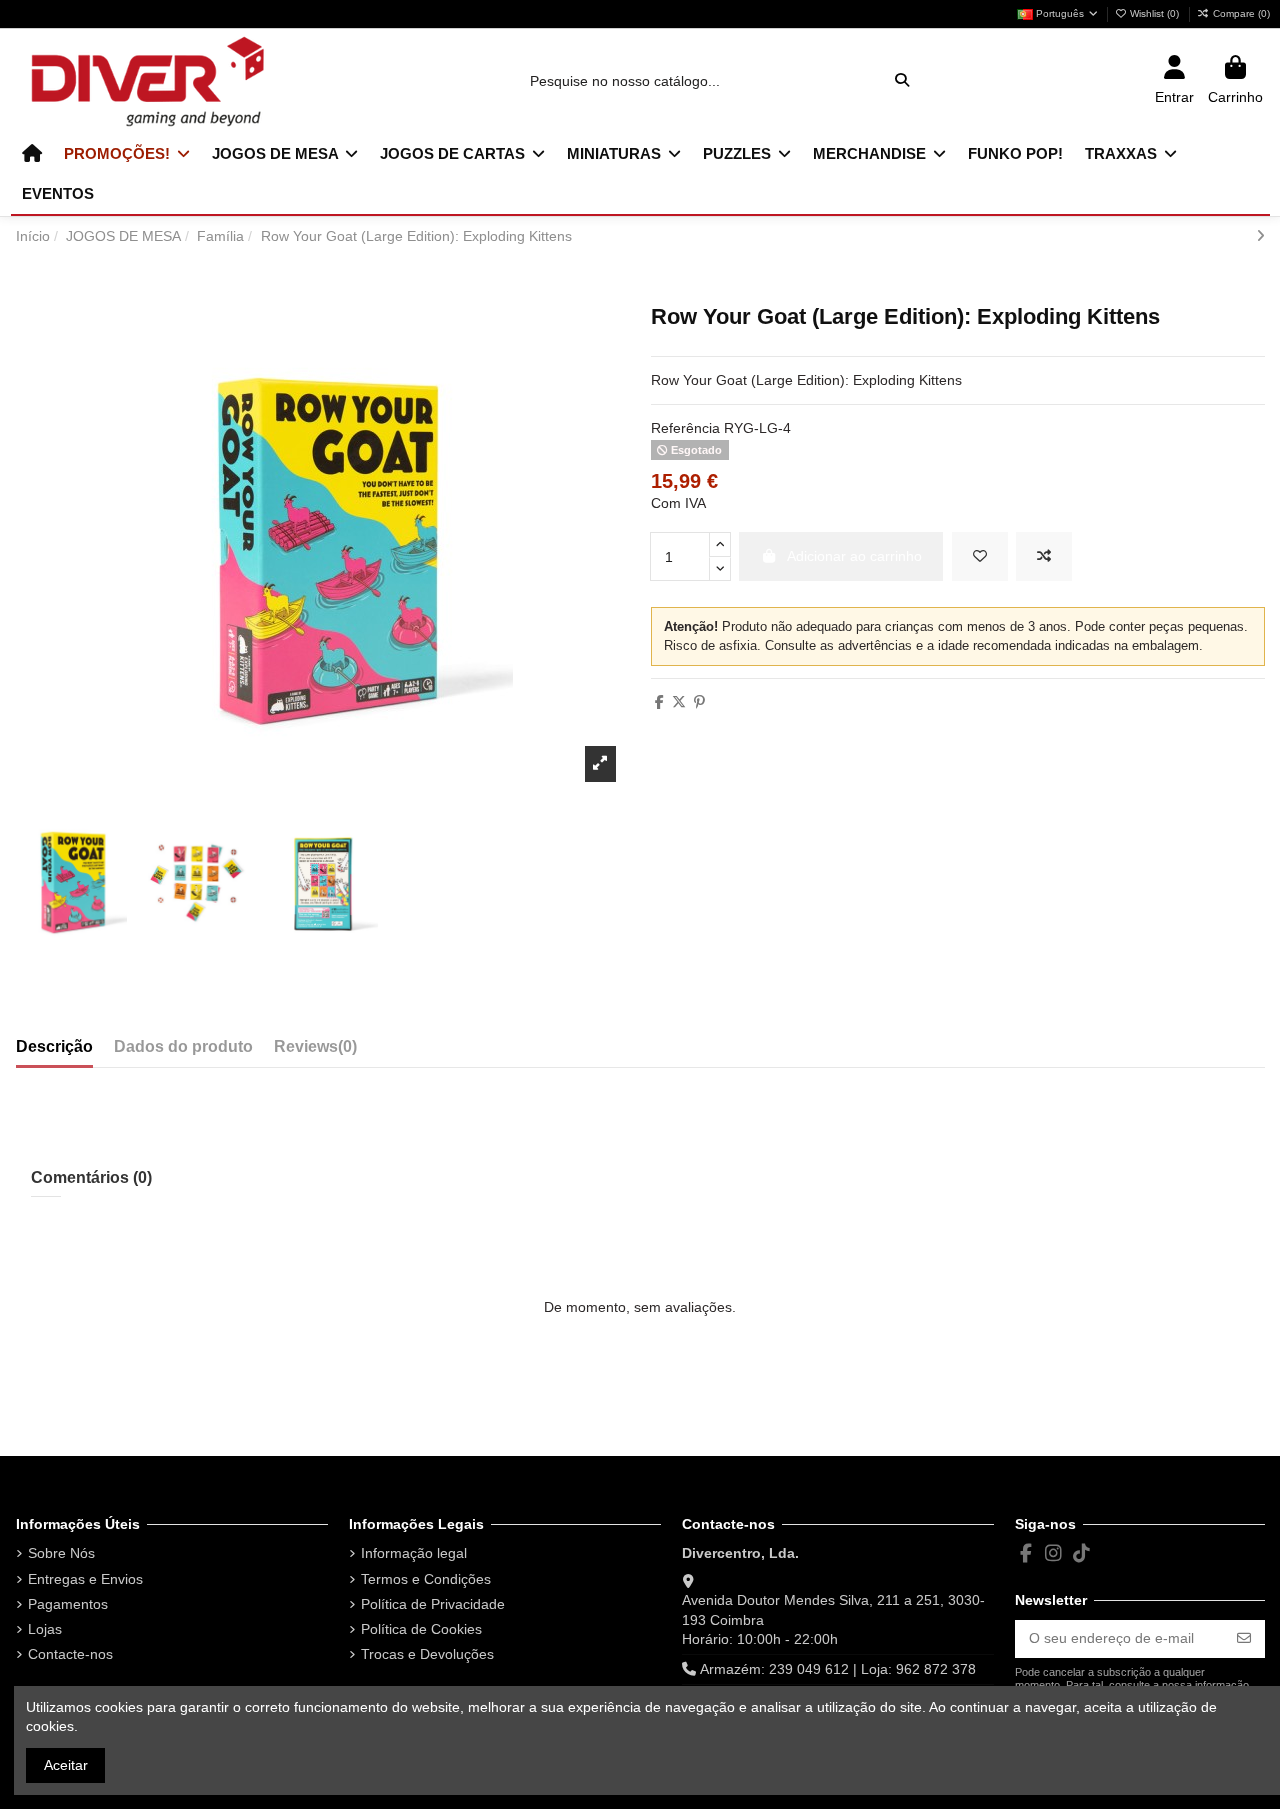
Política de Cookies (421, 1629)
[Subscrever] (1244, 1639)
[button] (127, 154)
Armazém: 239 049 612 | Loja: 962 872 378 (838, 1669)
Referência (685, 428)
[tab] (315, 1051)
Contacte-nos (70, 1654)
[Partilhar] (659, 702)
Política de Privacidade (433, 1604)
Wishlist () (1154, 13)
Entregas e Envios (85, 1579)
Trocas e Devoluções (427, 1654)
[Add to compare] (1044, 556)
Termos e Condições (426, 1579)
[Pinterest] (699, 702)
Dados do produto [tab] (183, 1046)
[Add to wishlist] (980, 556)
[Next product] (1260, 236)
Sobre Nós (61, 1553)
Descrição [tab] (54, 1046)
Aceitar (66, 1765)
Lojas (45, 1629)
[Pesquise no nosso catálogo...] (902, 80)
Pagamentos (68, 1604)
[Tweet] (679, 702)
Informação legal (414, 1553)
